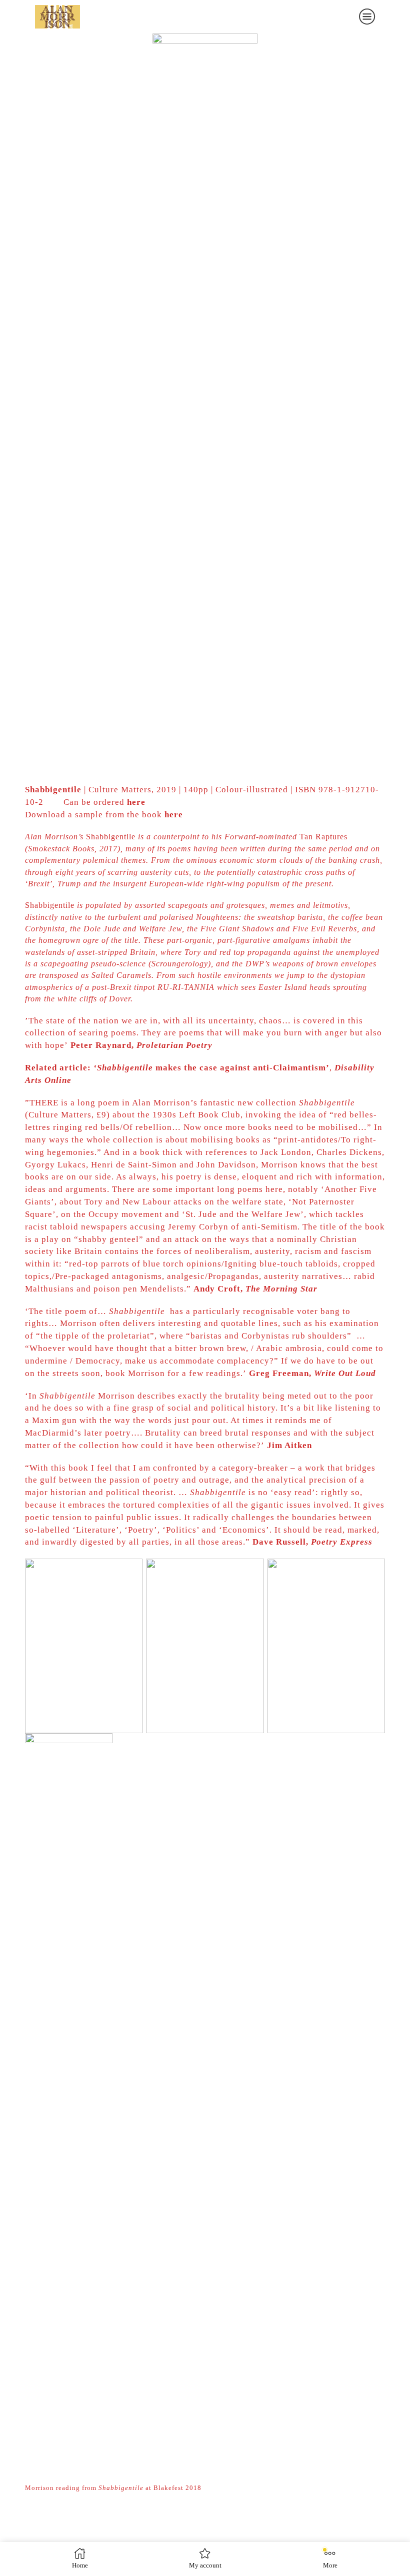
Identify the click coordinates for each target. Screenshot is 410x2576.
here (136, 802)
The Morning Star (281, 1289)
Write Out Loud (345, 1373)
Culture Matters (120, 790)
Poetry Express (342, 1542)
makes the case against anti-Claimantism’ (211, 1068)
